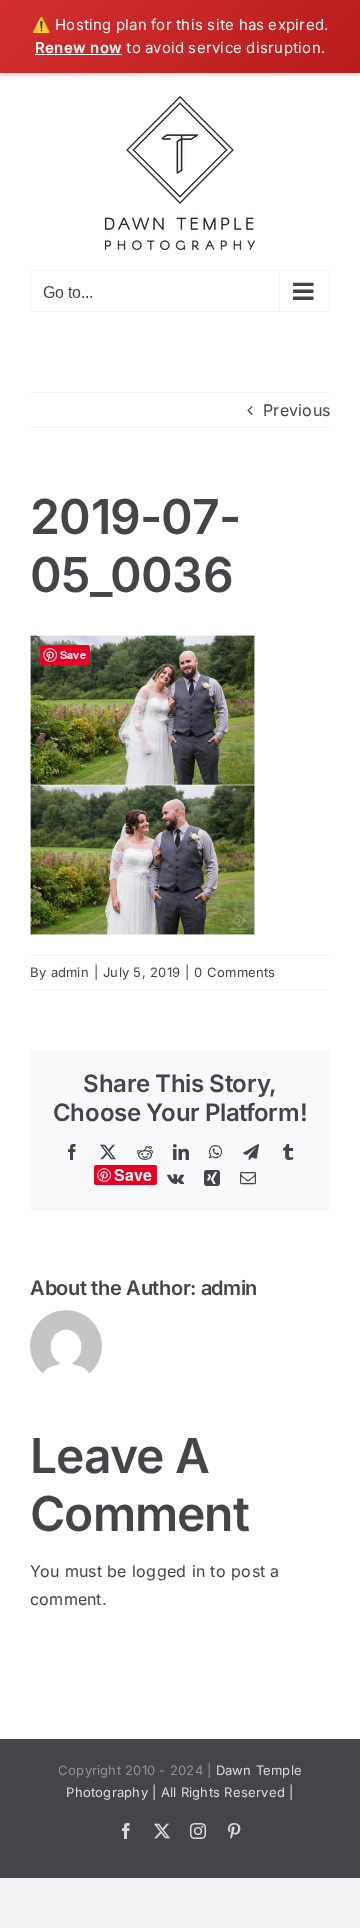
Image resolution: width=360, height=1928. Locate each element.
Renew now (78, 47)
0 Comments (234, 972)
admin (70, 972)
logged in (168, 1571)
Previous (296, 410)
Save (133, 1175)
